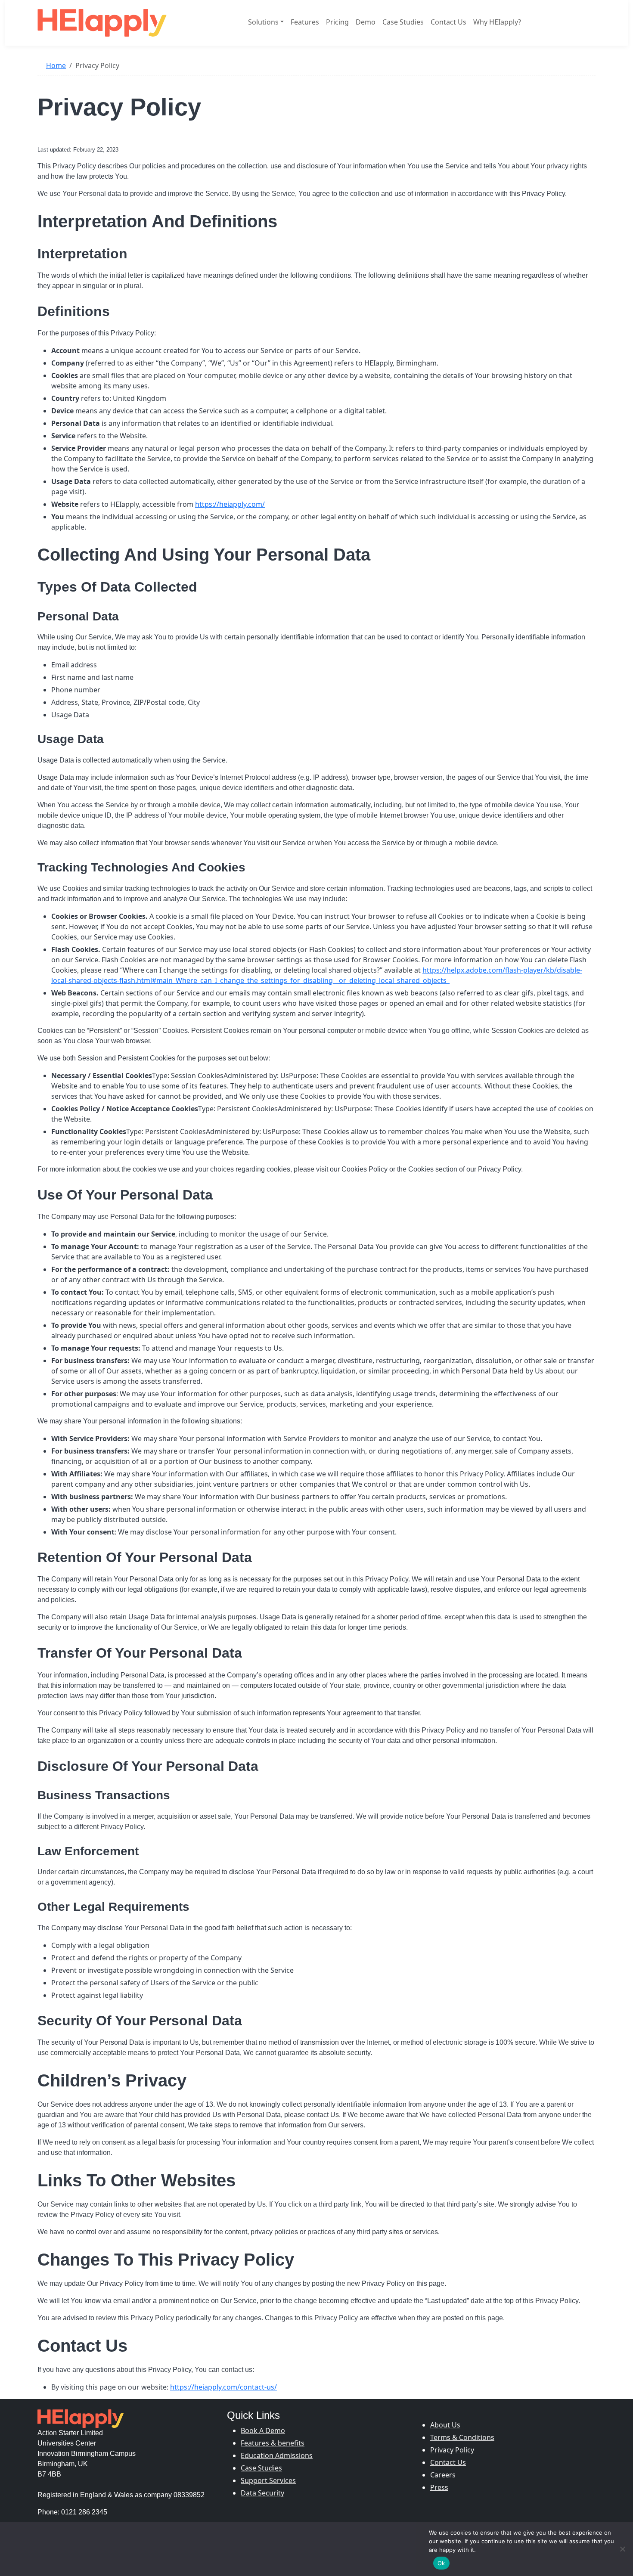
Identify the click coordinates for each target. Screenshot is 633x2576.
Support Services (268, 2480)
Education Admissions (277, 2455)
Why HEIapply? (497, 22)
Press (439, 2487)
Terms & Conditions (462, 2437)
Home (56, 65)
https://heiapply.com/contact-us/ (223, 2387)
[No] (622, 2549)
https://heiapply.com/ (230, 504)
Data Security (262, 2493)
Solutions (263, 22)
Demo (366, 22)
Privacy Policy (452, 2450)
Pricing (337, 22)
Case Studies (403, 22)
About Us (445, 2425)
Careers (443, 2475)
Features (305, 22)
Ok (441, 2563)
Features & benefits (273, 2443)
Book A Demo (263, 2430)
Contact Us (448, 22)
